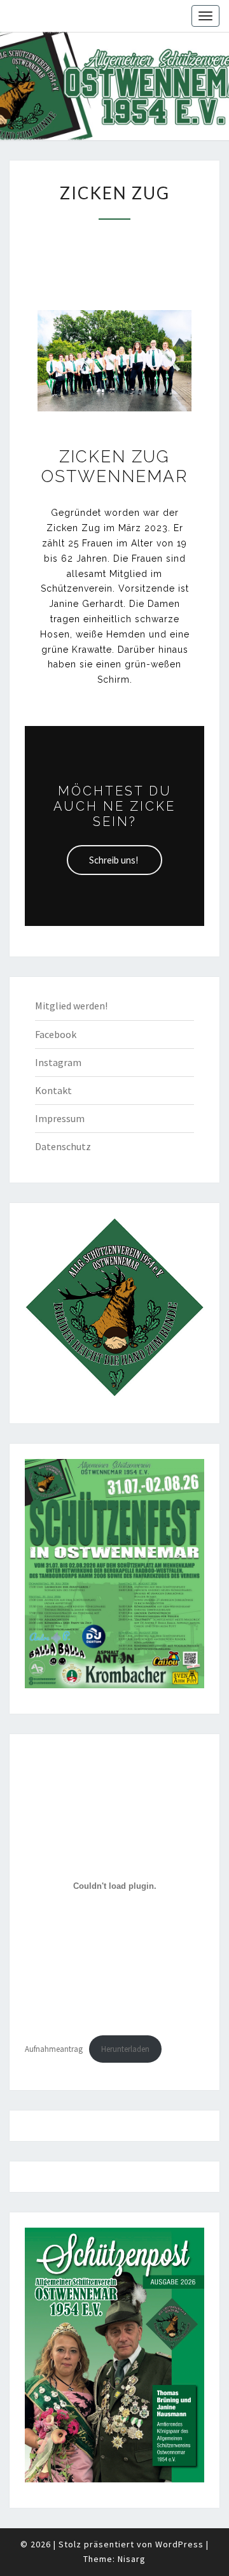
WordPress (179, 2544)
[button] (114, 860)
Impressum (60, 1118)
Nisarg (132, 2559)
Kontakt (53, 1090)
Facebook (56, 1034)
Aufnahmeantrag (54, 2049)
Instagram (58, 1062)
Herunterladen (125, 2049)
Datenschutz (63, 1146)
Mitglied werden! (71, 1006)
